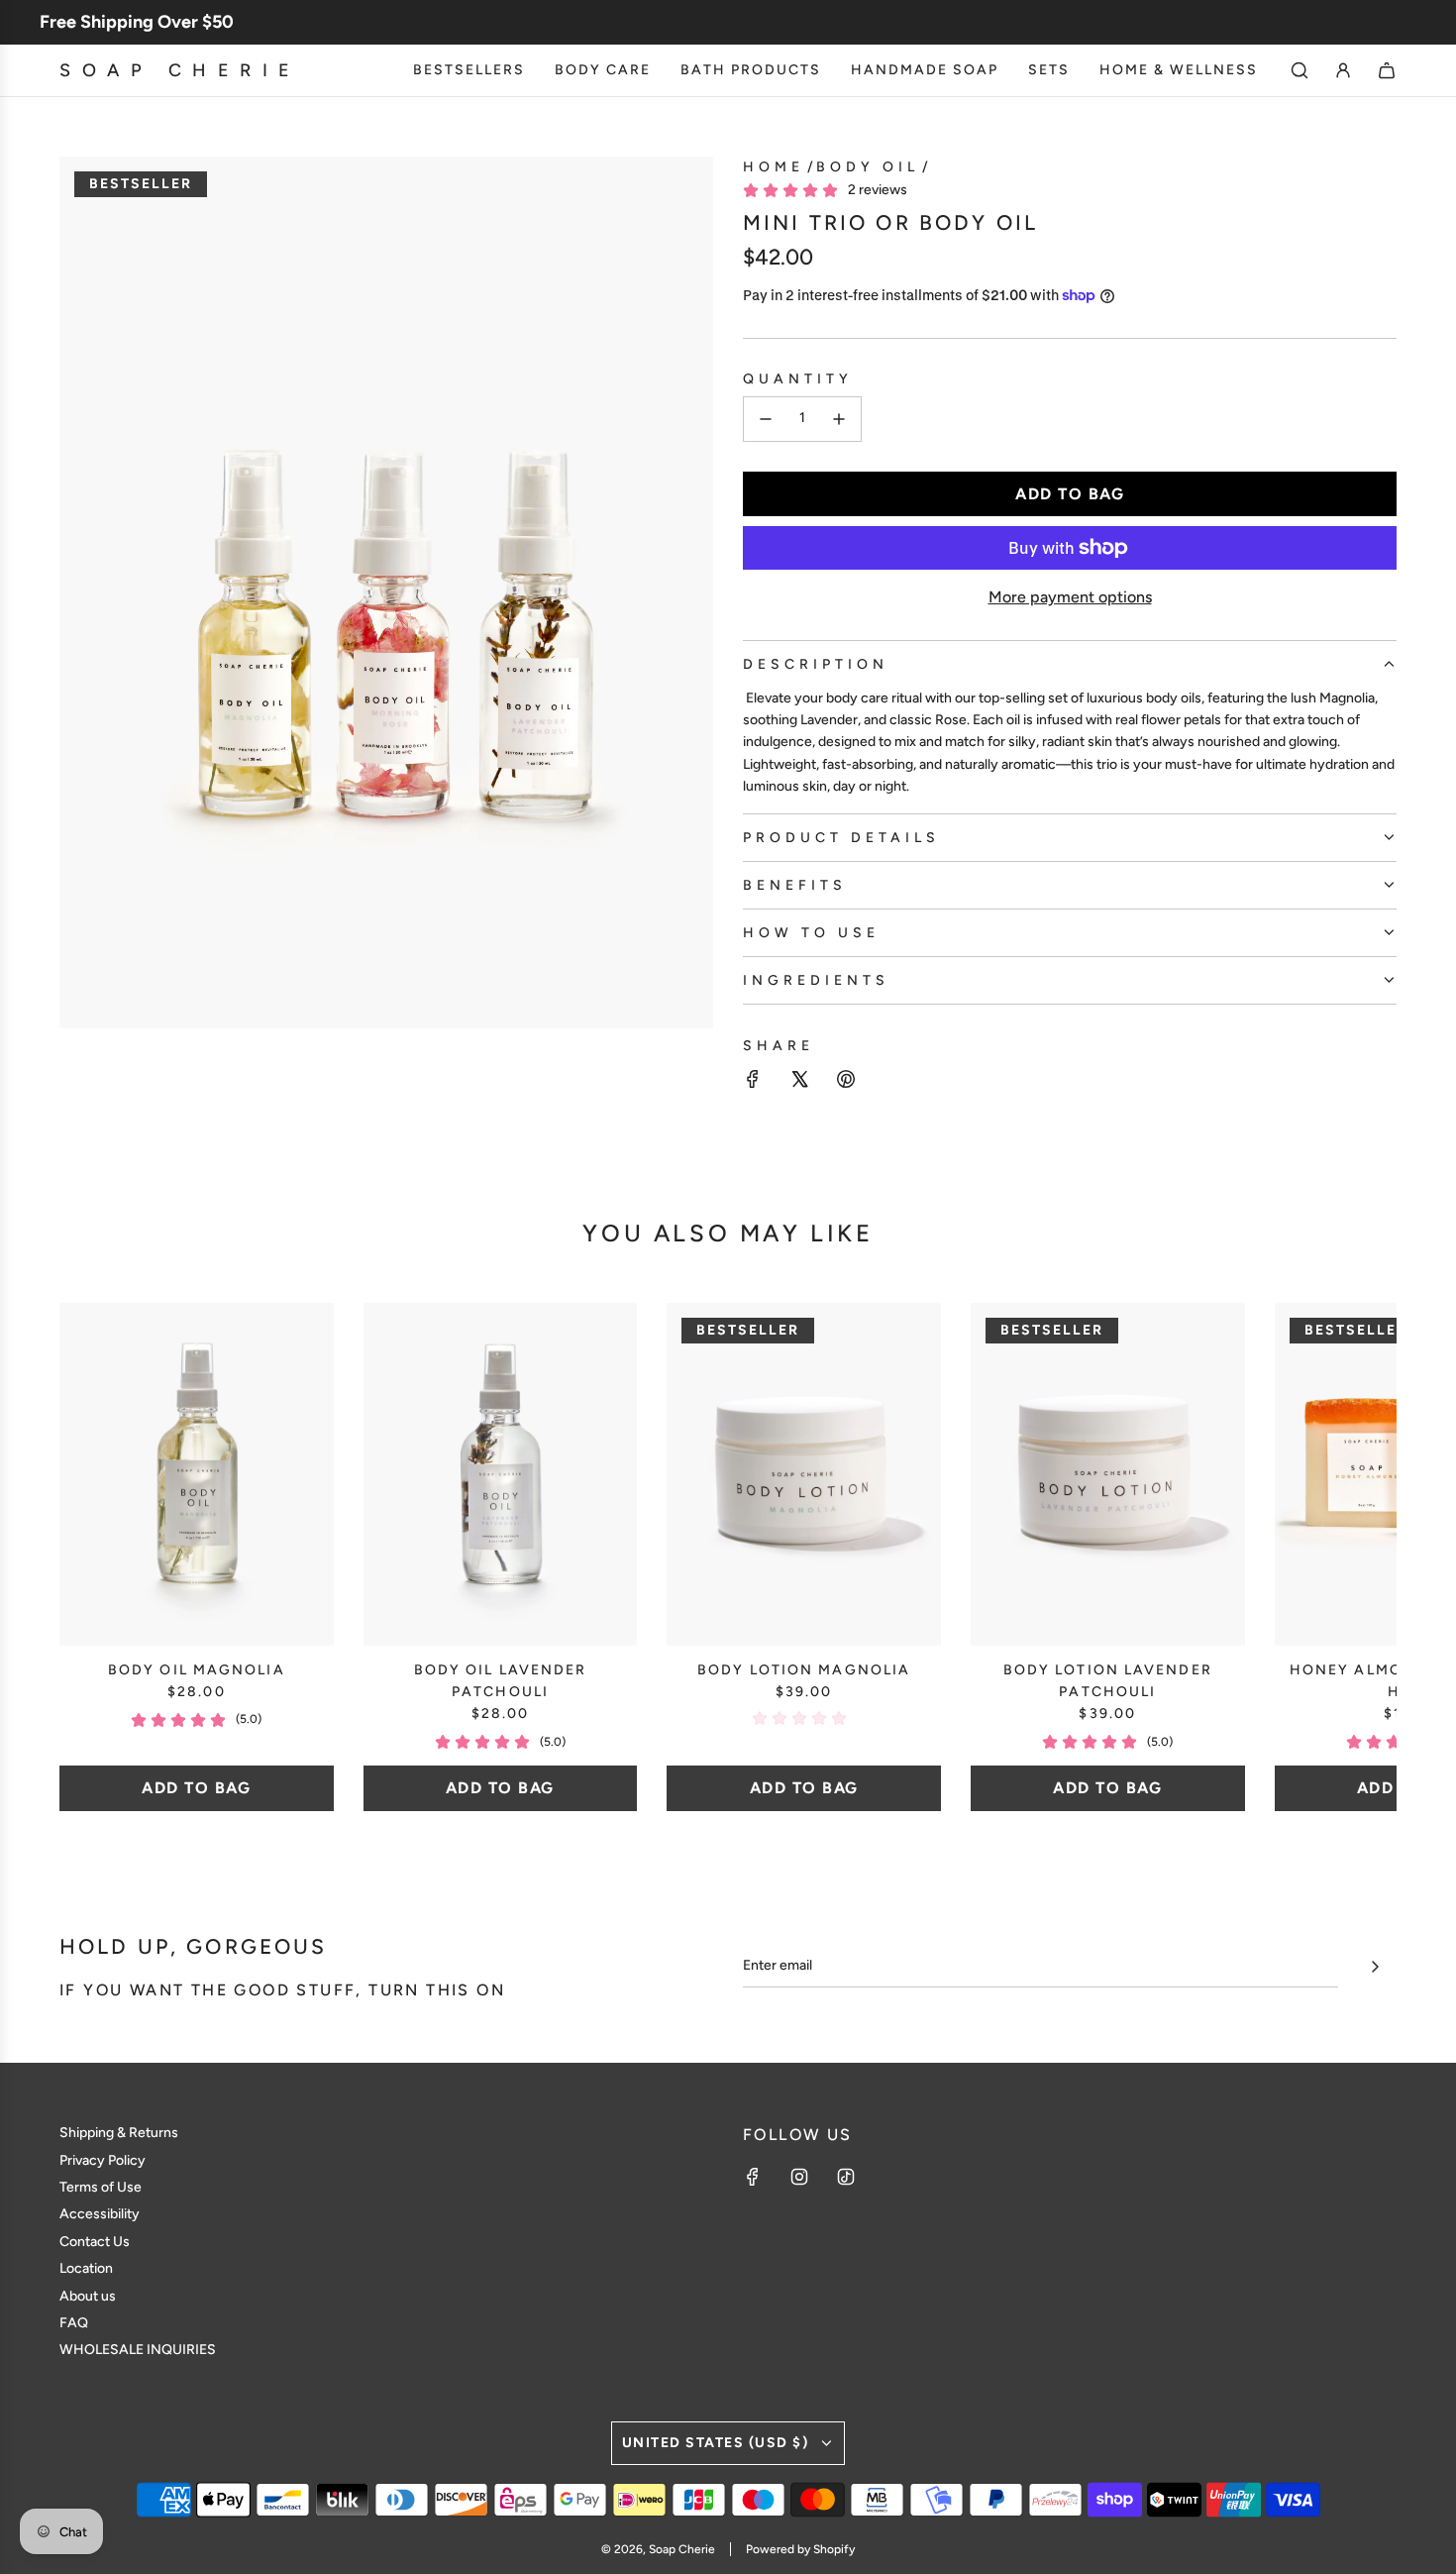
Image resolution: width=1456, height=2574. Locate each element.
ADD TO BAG (196, 1788)
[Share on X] (799, 1082)
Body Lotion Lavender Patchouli (1108, 1681)
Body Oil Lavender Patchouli (501, 1681)
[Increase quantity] (839, 419)
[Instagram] (799, 2177)
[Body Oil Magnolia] (197, 1474)
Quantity (798, 379)
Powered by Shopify (800, 2549)
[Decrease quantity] (766, 419)
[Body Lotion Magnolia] (804, 1474)
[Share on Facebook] (753, 1082)
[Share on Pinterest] (846, 1082)
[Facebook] (753, 2177)
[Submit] (1375, 1967)
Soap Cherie (180, 70)
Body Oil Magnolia (197, 1670)
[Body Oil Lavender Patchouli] (501, 1474)
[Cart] (1387, 70)
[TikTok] (846, 2177)
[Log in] (1343, 70)
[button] (96, 1556)
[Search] (1300, 70)
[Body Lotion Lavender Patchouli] (1108, 1474)
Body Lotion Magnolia (804, 1670)
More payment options (1070, 597)
